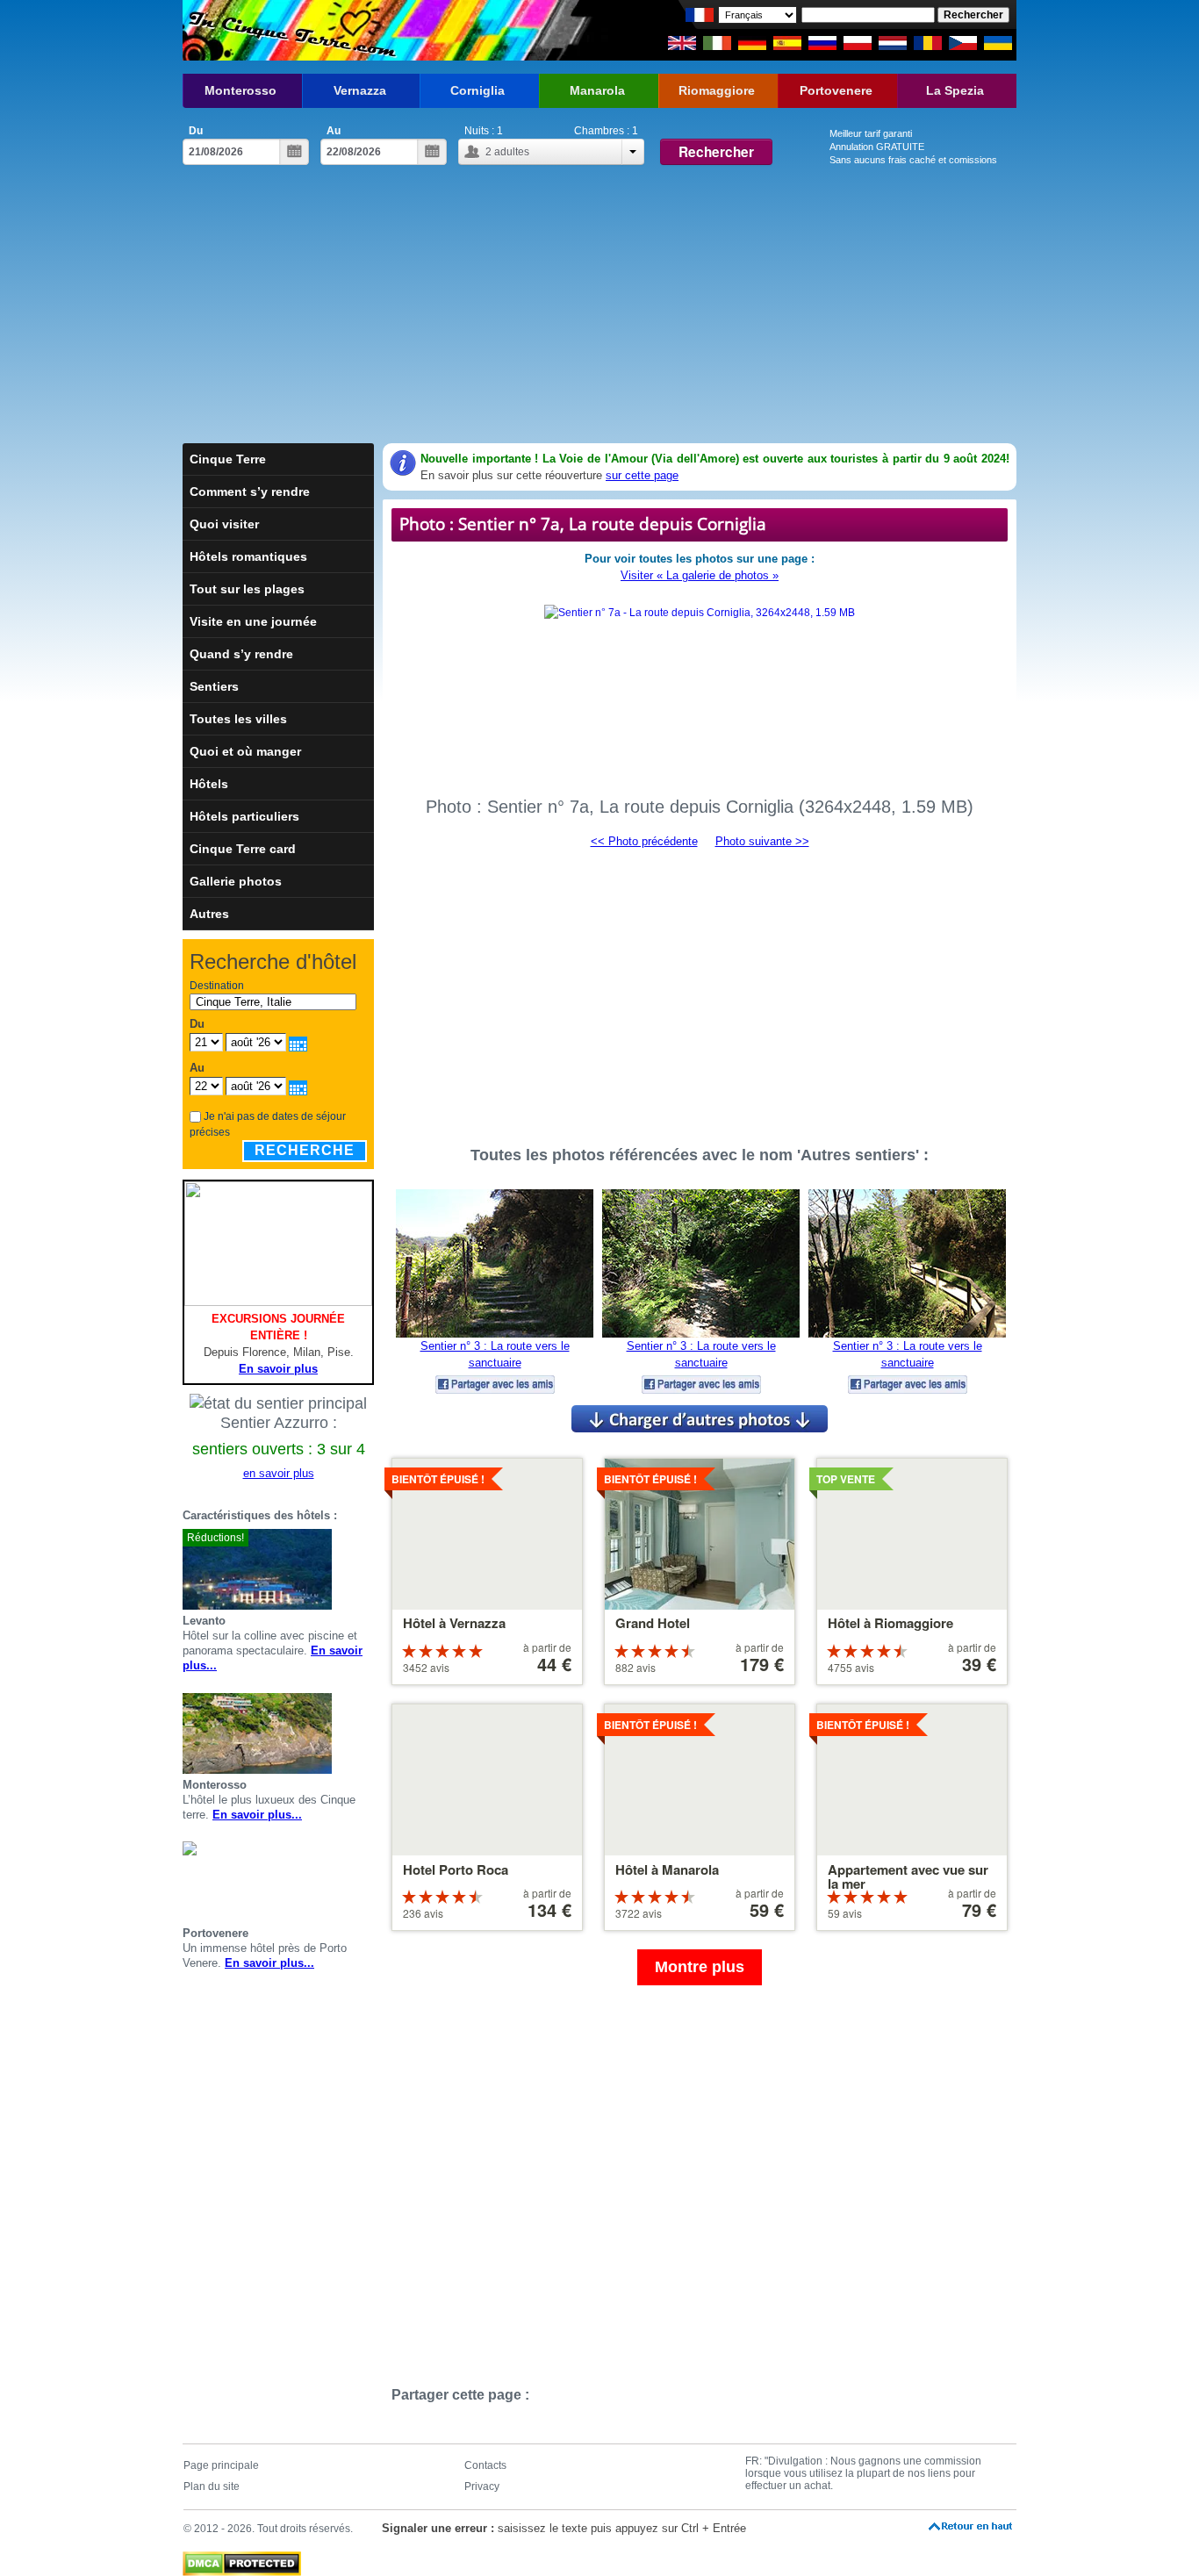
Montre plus (700, 1967)
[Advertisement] (599, 312)
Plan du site (212, 2486)
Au (334, 131)
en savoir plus (279, 1473)
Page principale (221, 2465)
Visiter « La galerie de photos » (700, 575)
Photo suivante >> (762, 841)
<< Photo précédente (644, 841)
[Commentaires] (346, 1569)
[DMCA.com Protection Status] (242, 2559)
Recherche (305, 1150)
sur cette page (642, 475)
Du (196, 131)
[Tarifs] (367, 1569)
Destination (217, 986)
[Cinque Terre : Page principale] (290, 30)
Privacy (482, 2486)
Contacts (485, 2465)
